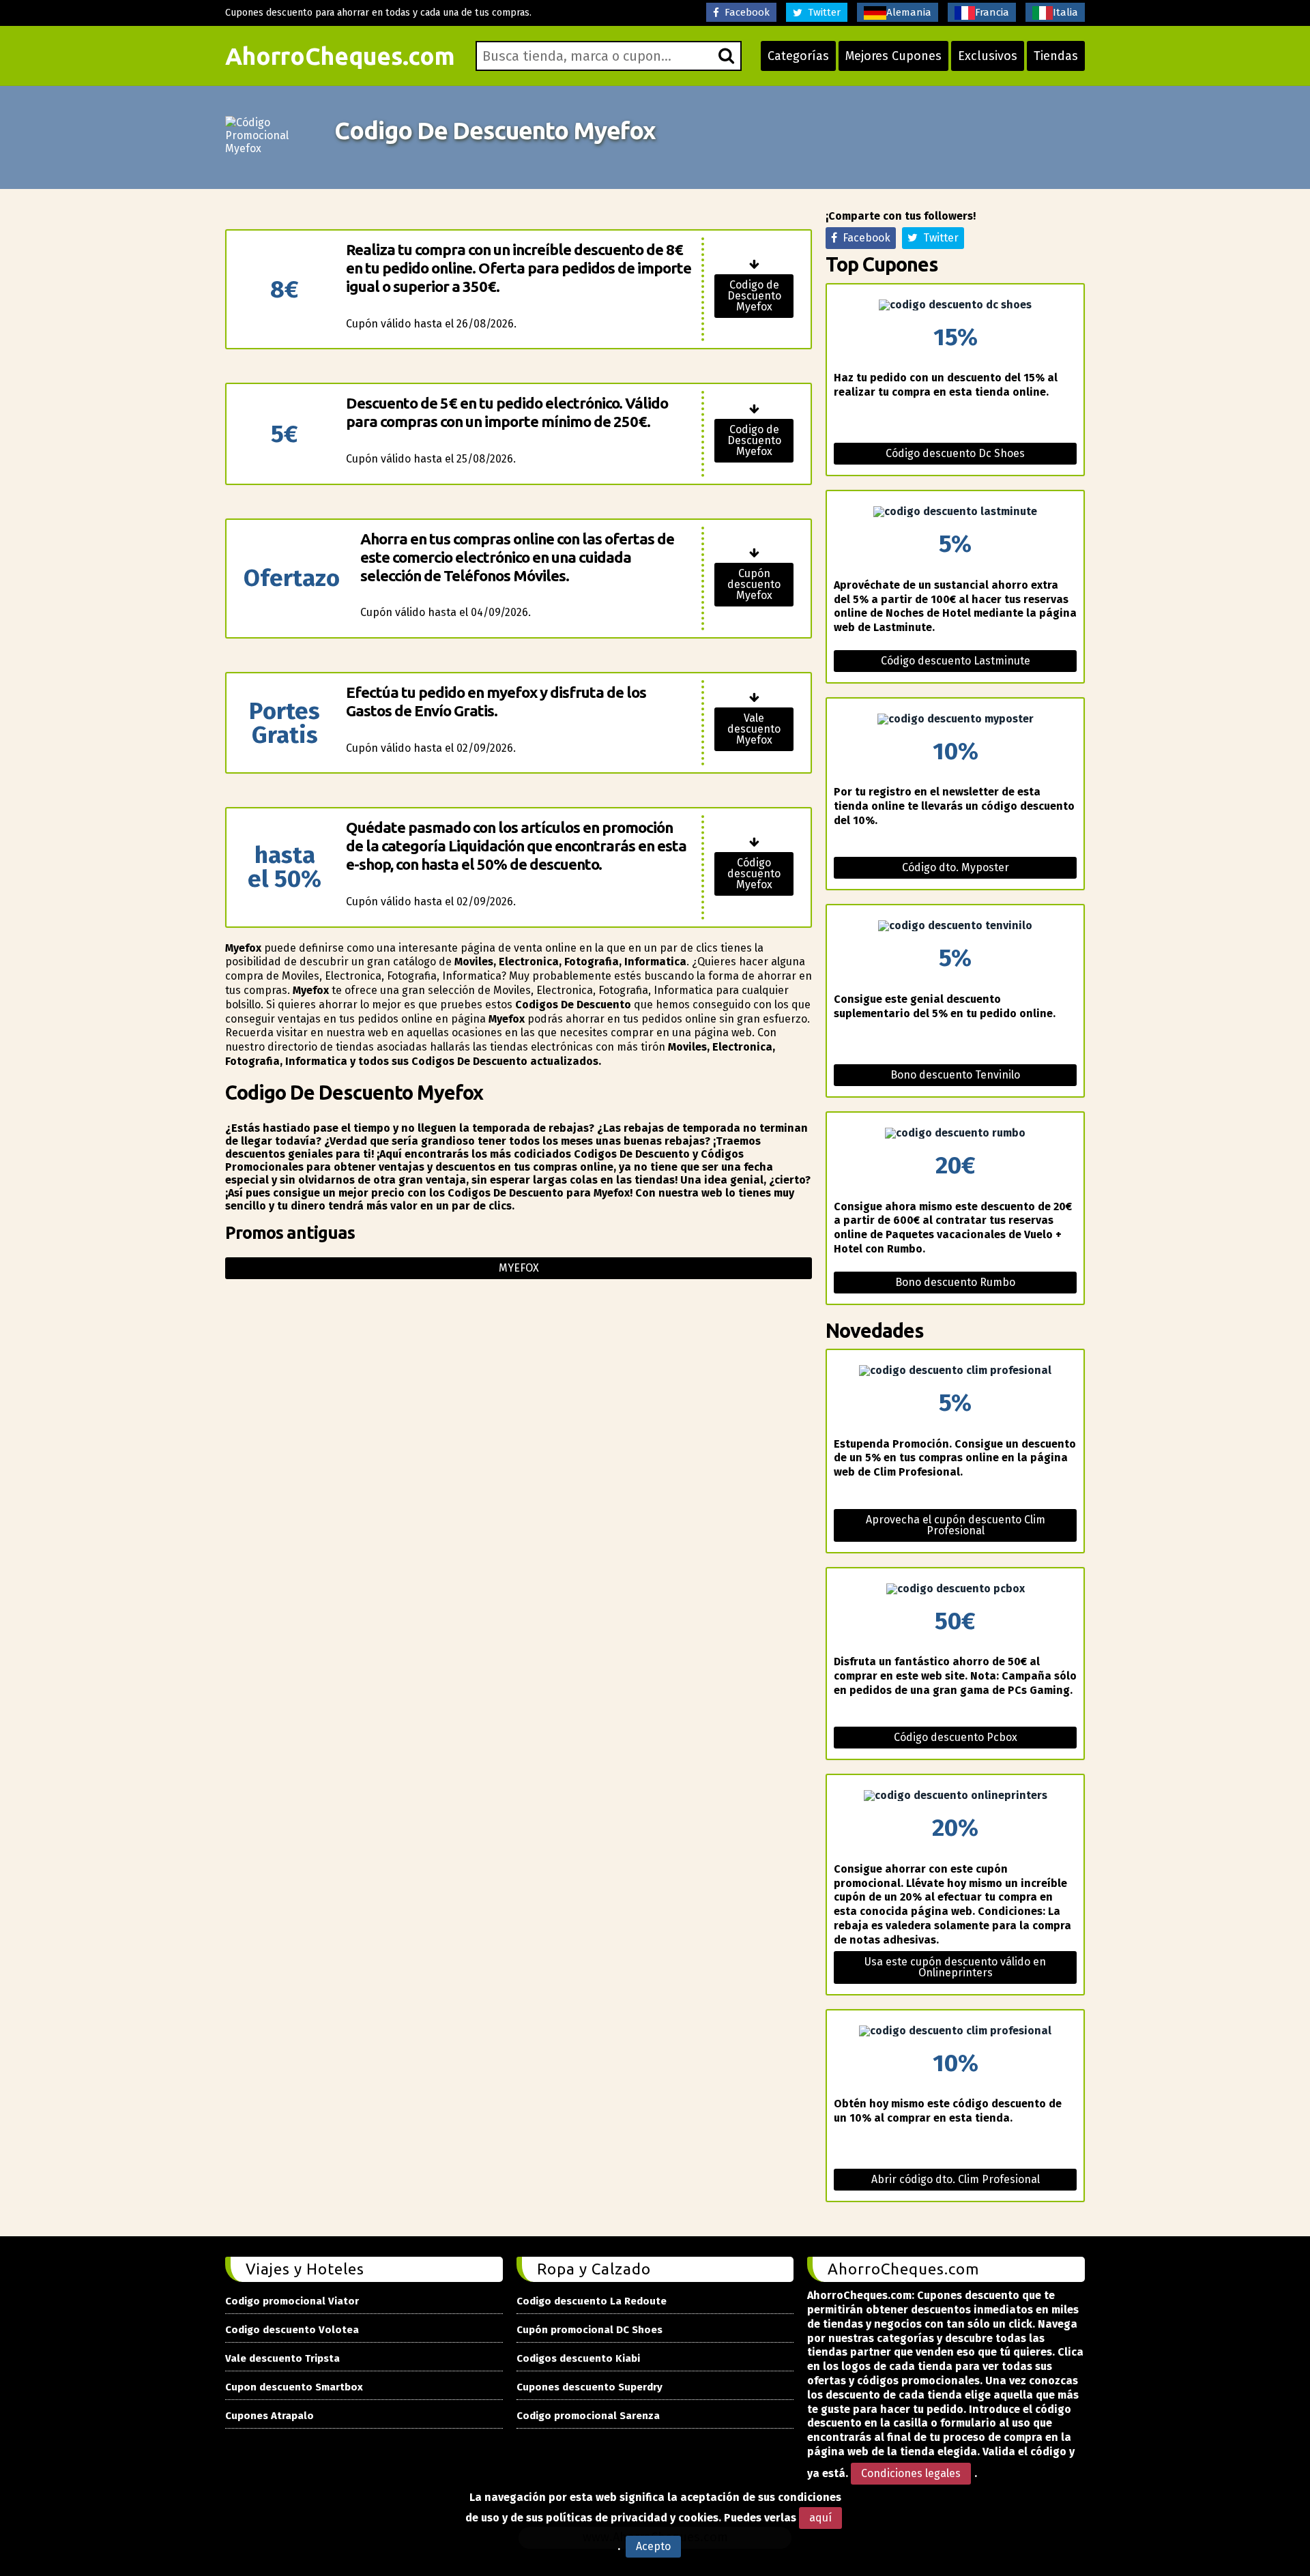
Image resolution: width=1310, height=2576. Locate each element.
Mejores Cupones (893, 56)
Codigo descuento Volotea (292, 2330)
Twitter (821, 12)
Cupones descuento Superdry (589, 2387)
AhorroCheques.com (340, 56)
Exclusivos (988, 56)
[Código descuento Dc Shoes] (955, 305)
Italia (1065, 12)
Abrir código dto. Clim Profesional (956, 2179)
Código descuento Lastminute (956, 661)
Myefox (519, 1268)
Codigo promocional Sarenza (588, 2416)
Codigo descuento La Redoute (592, 2301)
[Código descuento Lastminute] (955, 512)
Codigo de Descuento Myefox (754, 296)
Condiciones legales (911, 2473)
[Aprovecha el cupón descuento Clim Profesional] (955, 1371)
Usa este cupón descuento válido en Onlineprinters (955, 1967)
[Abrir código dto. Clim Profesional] (955, 2031)
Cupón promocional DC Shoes (589, 2330)
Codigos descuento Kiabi (578, 2358)
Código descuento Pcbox (956, 1737)
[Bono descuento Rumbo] (955, 1133)
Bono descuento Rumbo (955, 1282)
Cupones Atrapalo (270, 2416)
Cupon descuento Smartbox (294, 2387)
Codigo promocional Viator (292, 2301)
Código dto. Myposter (956, 867)
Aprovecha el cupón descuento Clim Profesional (956, 1525)
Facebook (744, 12)
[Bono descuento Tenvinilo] (955, 926)
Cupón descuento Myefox (754, 584)
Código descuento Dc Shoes (955, 453)
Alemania (909, 12)
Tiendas (1056, 56)
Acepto (653, 2546)
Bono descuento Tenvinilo (955, 1075)
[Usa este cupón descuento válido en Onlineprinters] (955, 1796)
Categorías (798, 56)
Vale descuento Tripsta (282, 2358)
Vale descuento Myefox (754, 729)
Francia (992, 12)
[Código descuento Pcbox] (955, 1589)
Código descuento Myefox (754, 874)
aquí (820, 2518)
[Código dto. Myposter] (955, 719)
